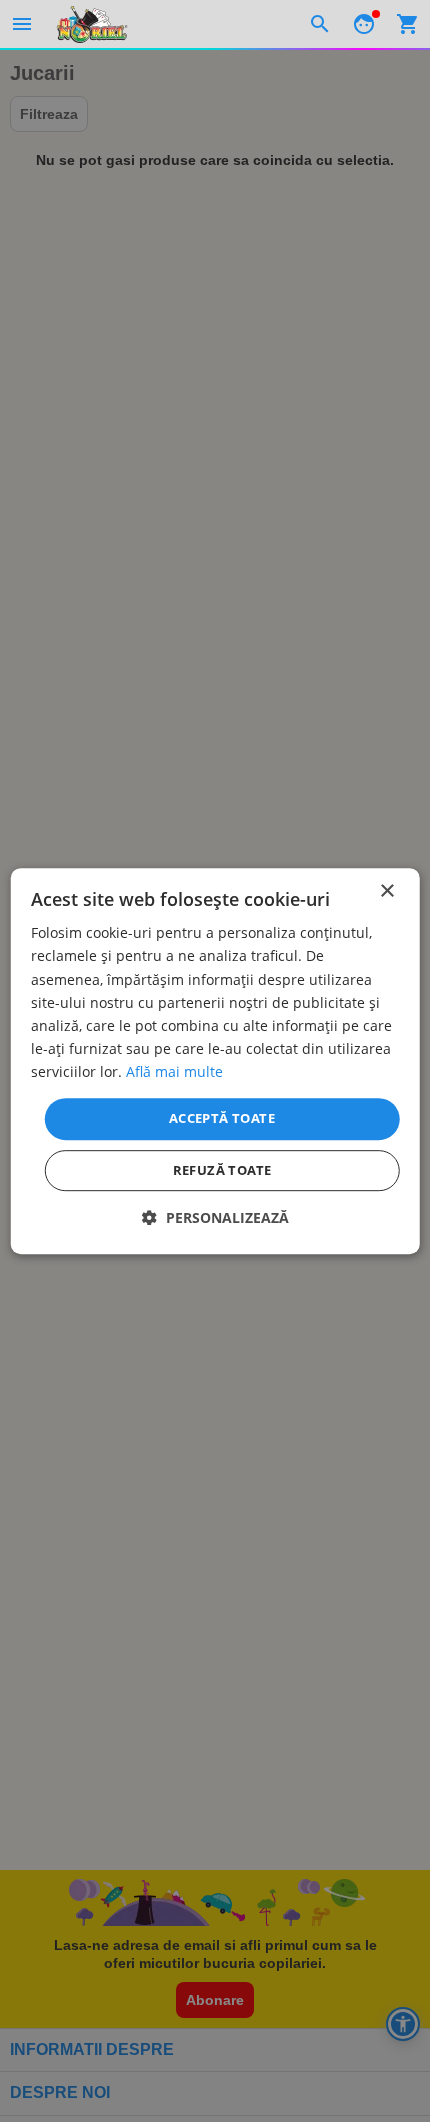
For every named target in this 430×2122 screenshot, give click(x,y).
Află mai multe (174, 1071)
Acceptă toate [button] (222, 1118)
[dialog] (215, 1061)
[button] (215, 1217)
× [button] (386, 891)
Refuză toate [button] (222, 1170)
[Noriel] (92, 24)
